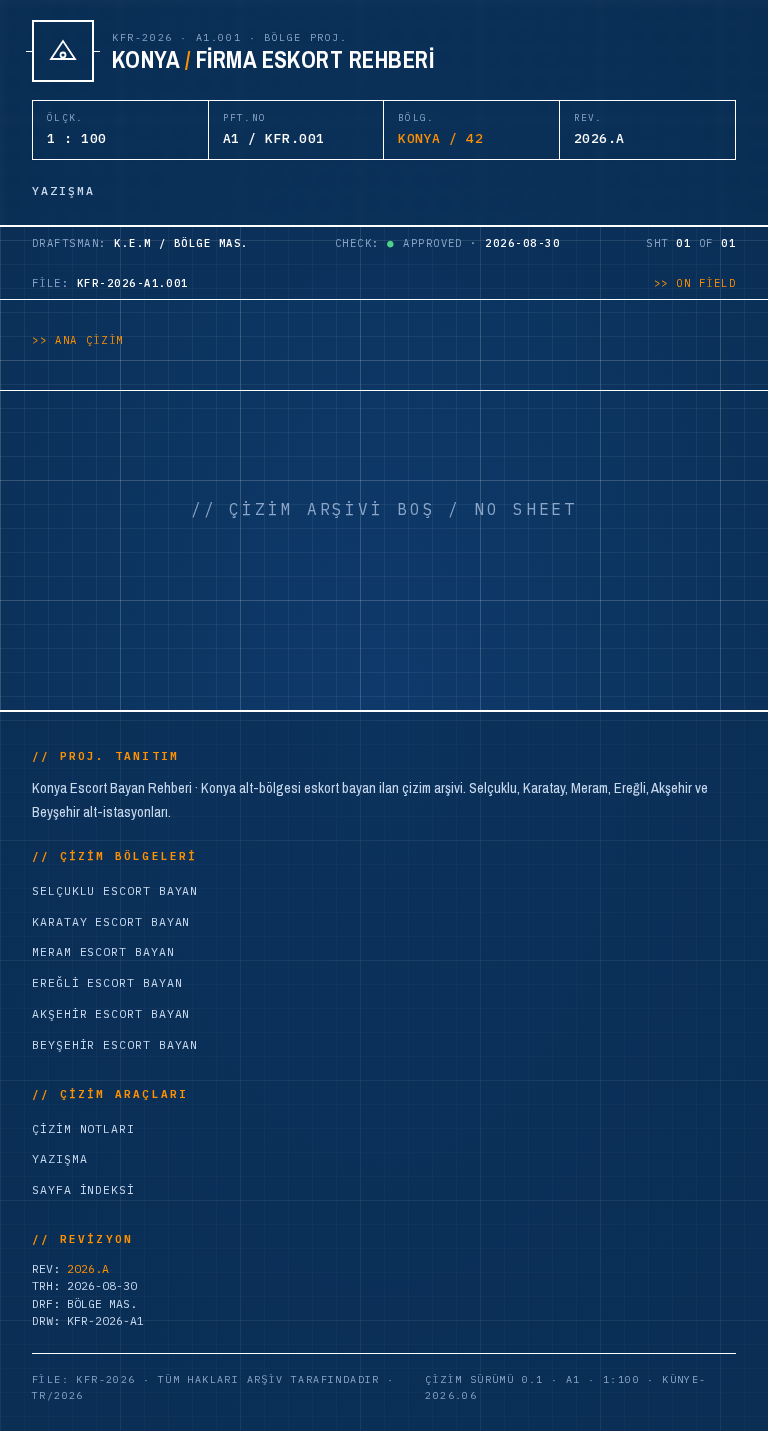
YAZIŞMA (64, 190)
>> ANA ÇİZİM (78, 340)
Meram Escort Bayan (103, 951)
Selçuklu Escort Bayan (115, 890)
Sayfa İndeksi (83, 1189)
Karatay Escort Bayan (111, 921)
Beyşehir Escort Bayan (115, 1044)
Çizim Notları (83, 1128)
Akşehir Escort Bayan (111, 1013)
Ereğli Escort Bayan (107, 982)
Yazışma (59, 1158)
